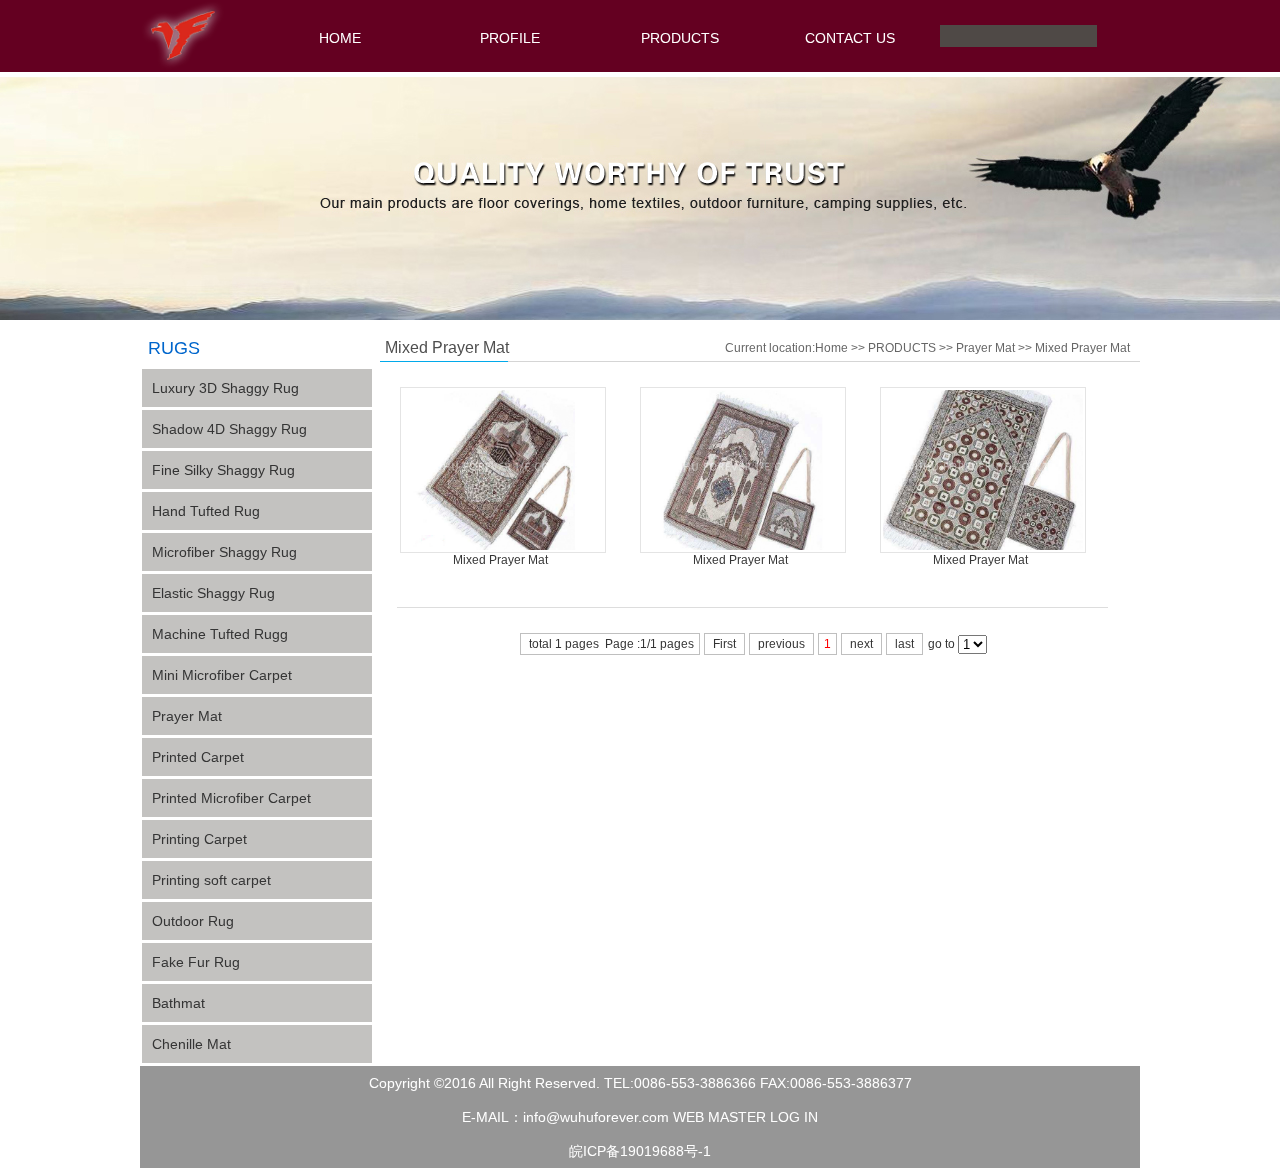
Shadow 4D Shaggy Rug (229, 429)
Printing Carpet (199, 839)
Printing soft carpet (211, 880)
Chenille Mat (191, 1044)
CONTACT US (850, 38)
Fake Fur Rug (196, 962)
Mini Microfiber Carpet (222, 675)
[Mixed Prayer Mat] (503, 549)
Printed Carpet (198, 757)
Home (831, 348)
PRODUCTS (680, 38)
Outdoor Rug (193, 921)
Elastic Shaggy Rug (213, 593)
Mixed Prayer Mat (1082, 348)
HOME (340, 38)
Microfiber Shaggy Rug (224, 552)
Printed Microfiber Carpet (231, 798)
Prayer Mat (187, 716)
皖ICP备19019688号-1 (640, 1151)
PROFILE (510, 38)
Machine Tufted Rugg (220, 634)
